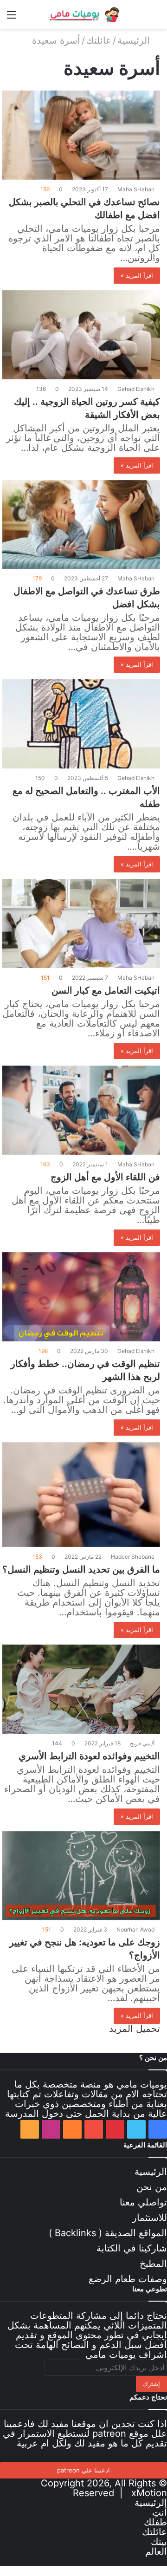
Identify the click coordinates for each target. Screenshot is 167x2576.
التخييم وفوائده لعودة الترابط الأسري (89, 1756)
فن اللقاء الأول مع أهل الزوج (105, 1177)
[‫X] (136, 2129)
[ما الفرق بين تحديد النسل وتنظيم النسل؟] (81, 1495)
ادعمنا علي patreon (83, 2470)
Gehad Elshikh (136, 389)
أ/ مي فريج (142, 1743)
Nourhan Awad (135, 1929)
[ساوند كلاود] (72, 2129)
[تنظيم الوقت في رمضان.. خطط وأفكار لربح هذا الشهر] (81, 1297)
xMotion (149, 2493)
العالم (156, 2551)
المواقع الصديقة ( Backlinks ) (108, 2233)
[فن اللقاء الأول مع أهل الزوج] (81, 1110)
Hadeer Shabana (133, 1557)
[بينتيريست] (115, 2129)
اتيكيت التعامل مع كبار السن (106, 990)
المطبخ (153, 2264)
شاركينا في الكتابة (132, 2248)
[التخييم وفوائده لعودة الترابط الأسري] (81, 1689)
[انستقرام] (51, 2129)
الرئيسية (135, 40)
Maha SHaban (136, 189)
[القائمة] (12, 18)
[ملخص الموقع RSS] (30, 2129)
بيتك (159, 2542)
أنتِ (160, 2512)
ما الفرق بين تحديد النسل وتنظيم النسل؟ (81, 1569)
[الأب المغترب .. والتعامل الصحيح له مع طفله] (81, 724)
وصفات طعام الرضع (128, 2279)
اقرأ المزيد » (137, 275)
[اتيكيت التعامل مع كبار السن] (81, 924)
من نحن (152, 2187)
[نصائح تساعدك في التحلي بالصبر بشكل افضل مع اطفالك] (81, 135)
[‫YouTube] (94, 2129)
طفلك (155, 2522)
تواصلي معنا (143, 2202)
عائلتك (99, 40)
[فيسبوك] (158, 2129)
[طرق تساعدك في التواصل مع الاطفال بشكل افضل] (81, 525)
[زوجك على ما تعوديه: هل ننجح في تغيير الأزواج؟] (81, 1876)
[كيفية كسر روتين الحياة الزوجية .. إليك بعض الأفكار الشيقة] (81, 335)
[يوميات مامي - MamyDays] (83, 14)
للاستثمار (150, 2218)
